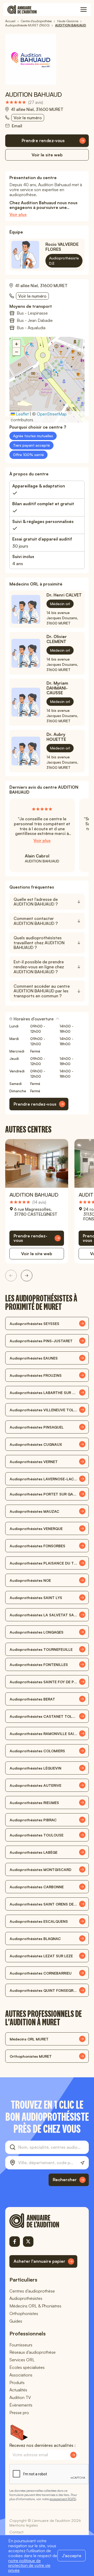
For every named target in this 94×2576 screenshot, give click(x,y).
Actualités (18, 2390)
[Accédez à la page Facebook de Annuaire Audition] (15, 2242)
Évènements (21, 2405)
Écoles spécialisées (27, 2367)
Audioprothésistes (26, 2298)
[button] (47, 374)
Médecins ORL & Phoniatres (35, 2306)
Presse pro (19, 2413)
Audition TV (20, 2397)
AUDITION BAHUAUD (34, 1195)
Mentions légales (24, 2525)
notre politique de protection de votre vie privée (29, 2566)
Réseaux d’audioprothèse (33, 2352)
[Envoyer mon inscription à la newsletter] (73, 2455)
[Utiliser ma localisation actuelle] (82, 2163)
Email (17, 126)
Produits (17, 2382)
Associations (21, 2375)
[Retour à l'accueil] (43, 2221)
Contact (16, 2532)
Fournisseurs (21, 2345)
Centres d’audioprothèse (32, 2291)
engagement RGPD (63, 2499)
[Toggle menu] (84, 10)
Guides (16, 2321)
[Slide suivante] (27, 1276)
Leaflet (22, 414)
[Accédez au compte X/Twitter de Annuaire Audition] (28, 2242)
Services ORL (22, 2360)
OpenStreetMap (52, 414)
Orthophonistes (24, 2313)
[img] (24, 102)
